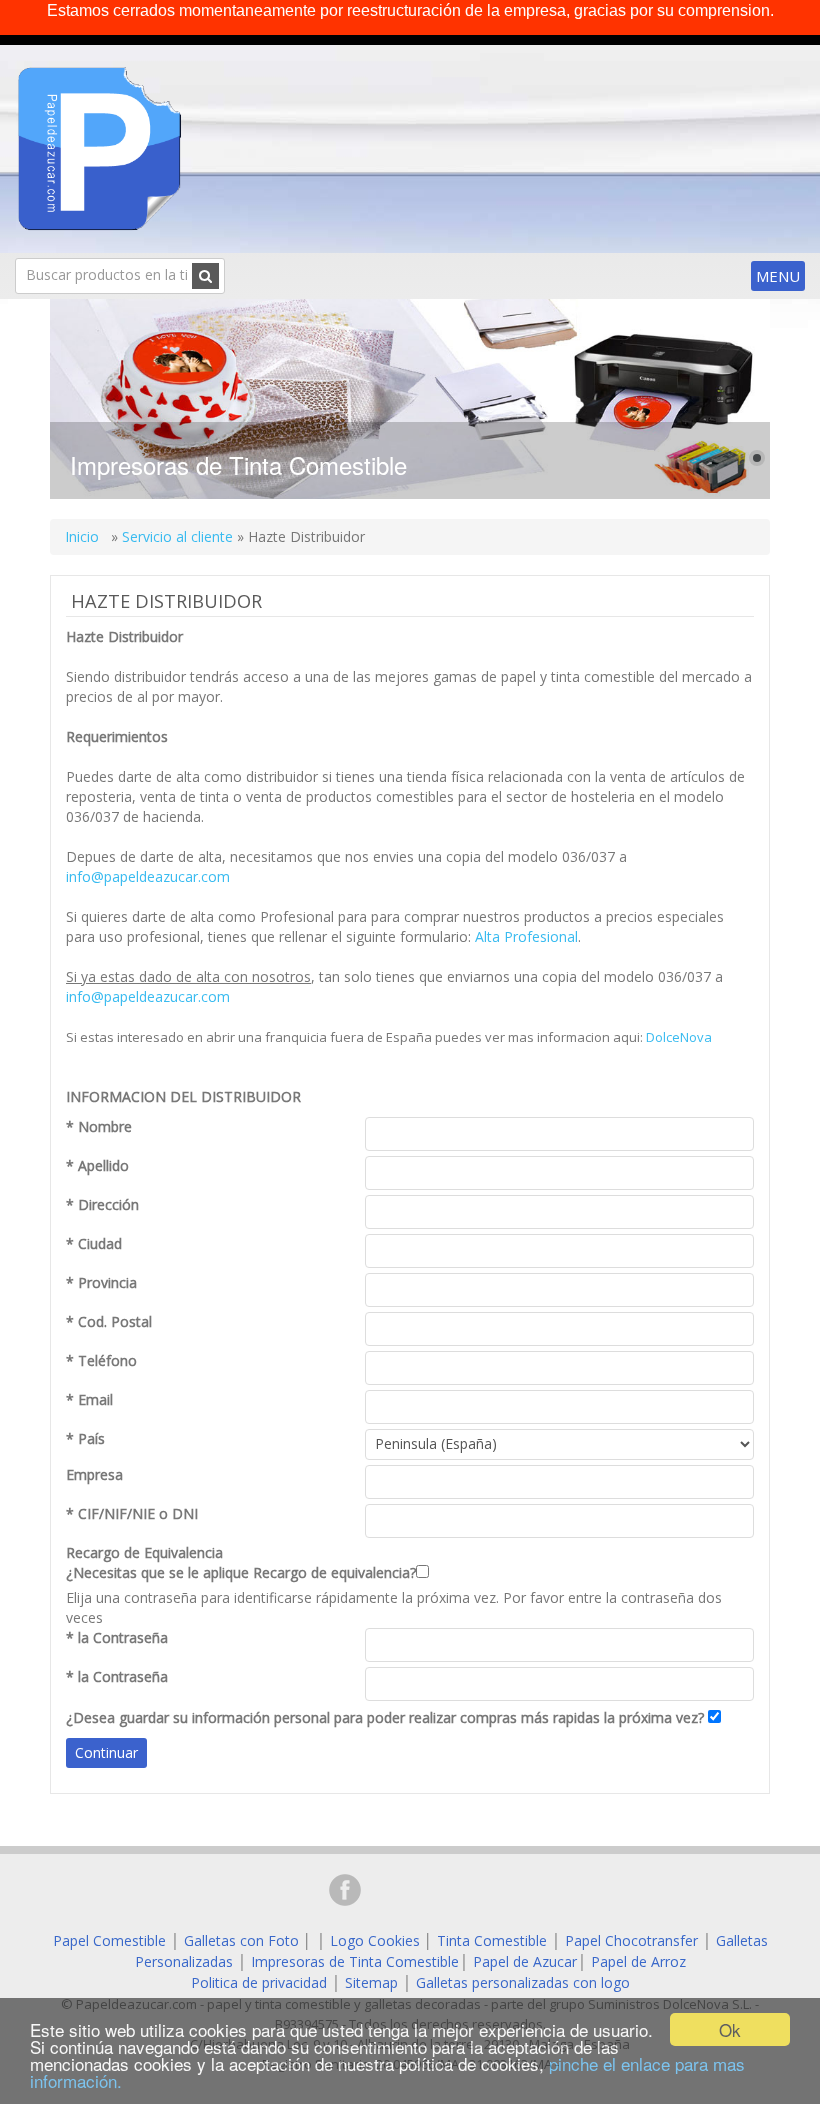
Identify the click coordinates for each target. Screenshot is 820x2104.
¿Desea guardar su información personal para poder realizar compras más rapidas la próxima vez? (385, 1717)
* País (85, 1438)
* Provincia (101, 1282)
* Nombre (99, 1126)
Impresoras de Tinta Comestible (355, 1961)
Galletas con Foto (241, 1940)
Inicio (84, 536)
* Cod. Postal (109, 1321)
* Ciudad (94, 1243)
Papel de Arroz (638, 1961)
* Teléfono (101, 1360)
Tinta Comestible (492, 1940)
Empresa (94, 1474)
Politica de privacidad (259, 1982)
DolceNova (679, 1037)
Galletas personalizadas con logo (523, 1982)
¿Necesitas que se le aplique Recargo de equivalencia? (241, 1562)
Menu (778, 276)
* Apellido (97, 1165)
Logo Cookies (375, 1940)
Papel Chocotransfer (631, 1940)
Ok (730, 2029)
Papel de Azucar (525, 1961)
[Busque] (205, 276)
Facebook (345, 1890)
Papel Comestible (109, 1940)
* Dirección (102, 1204)
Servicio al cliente (177, 536)
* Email (89, 1399)
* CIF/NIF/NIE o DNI (132, 1513)
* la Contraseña (117, 1637)
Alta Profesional (526, 936)
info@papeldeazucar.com (148, 876)
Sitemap (371, 1982)
